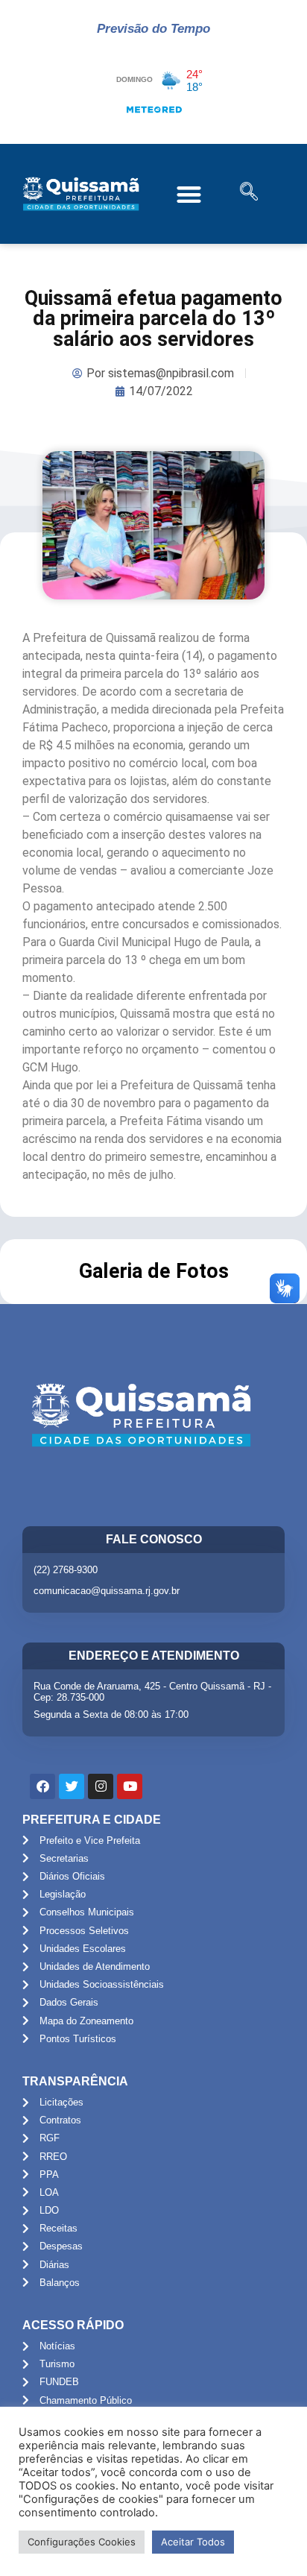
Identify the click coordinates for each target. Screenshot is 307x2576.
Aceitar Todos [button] (193, 2542)
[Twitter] (72, 1786)
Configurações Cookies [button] (82, 2542)
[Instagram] (101, 1786)
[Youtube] (130, 1786)
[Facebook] (42, 1786)
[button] (189, 194)
